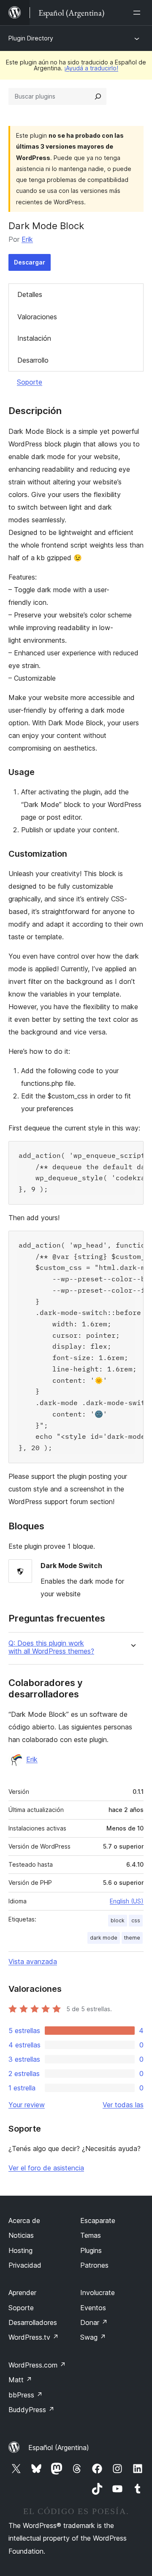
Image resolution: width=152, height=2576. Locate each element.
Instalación (34, 338)
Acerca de (24, 2221)
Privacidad (25, 2265)
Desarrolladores (33, 2322)
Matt (20, 2380)
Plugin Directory (31, 38)
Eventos (93, 2308)
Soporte (30, 382)
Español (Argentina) (59, 2448)
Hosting (20, 2250)
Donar (94, 2322)
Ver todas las (123, 2105)
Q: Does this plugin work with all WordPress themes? (51, 1647)
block (118, 1920)
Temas (91, 2235)
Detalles (30, 294)
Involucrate (98, 2293)
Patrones (94, 2265)
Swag (93, 2337)
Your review (27, 2105)
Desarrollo (33, 360)
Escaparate (98, 2221)
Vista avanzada (33, 1961)
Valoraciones (37, 317)
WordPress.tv (34, 2337)
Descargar (30, 262)
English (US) (127, 1901)
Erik (27, 239)
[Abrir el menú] (138, 13)
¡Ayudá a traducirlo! (91, 68)
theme (132, 1938)
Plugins (91, 2250)
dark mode (104, 1938)
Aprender (22, 2293)
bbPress (26, 2395)
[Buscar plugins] (98, 96)
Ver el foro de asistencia (46, 2168)
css (136, 1920)
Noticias (21, 2235)
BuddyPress (31, 2410)
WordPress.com (37, 2365)
